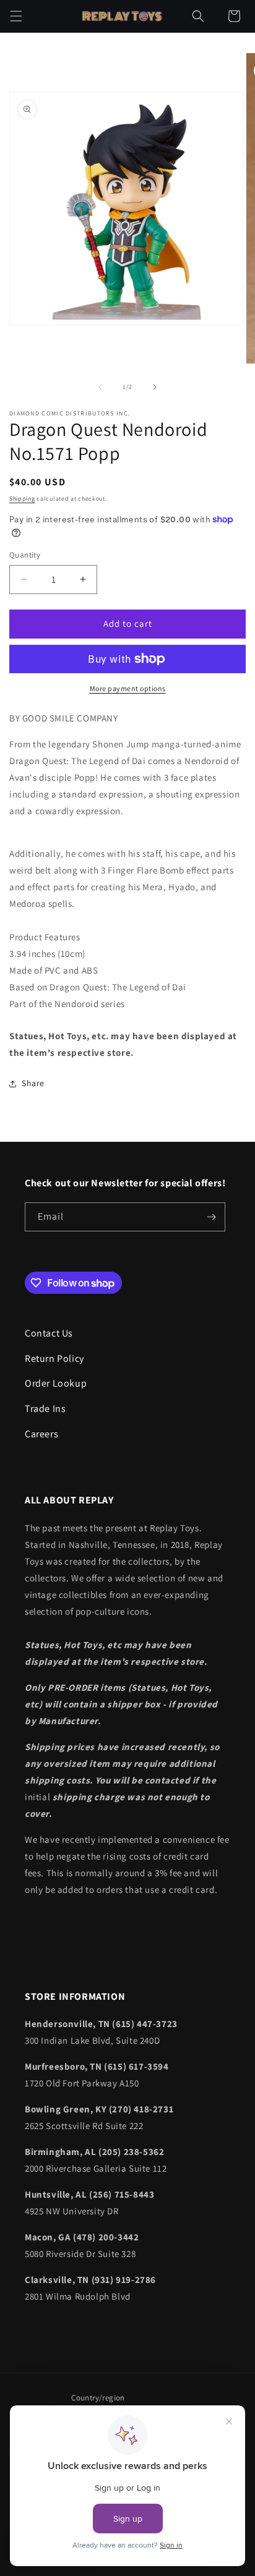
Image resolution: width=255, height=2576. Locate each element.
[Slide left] (100, 387)
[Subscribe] (211, 1217)
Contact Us (49, 1333)
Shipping (22, 499)
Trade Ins (45, 1409)
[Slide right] (155, 387)
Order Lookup (56, 1383)
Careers (41, 1434)
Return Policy (54, 1358)
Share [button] (33, 1083)
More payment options (128, 688)
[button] (16, 16)
